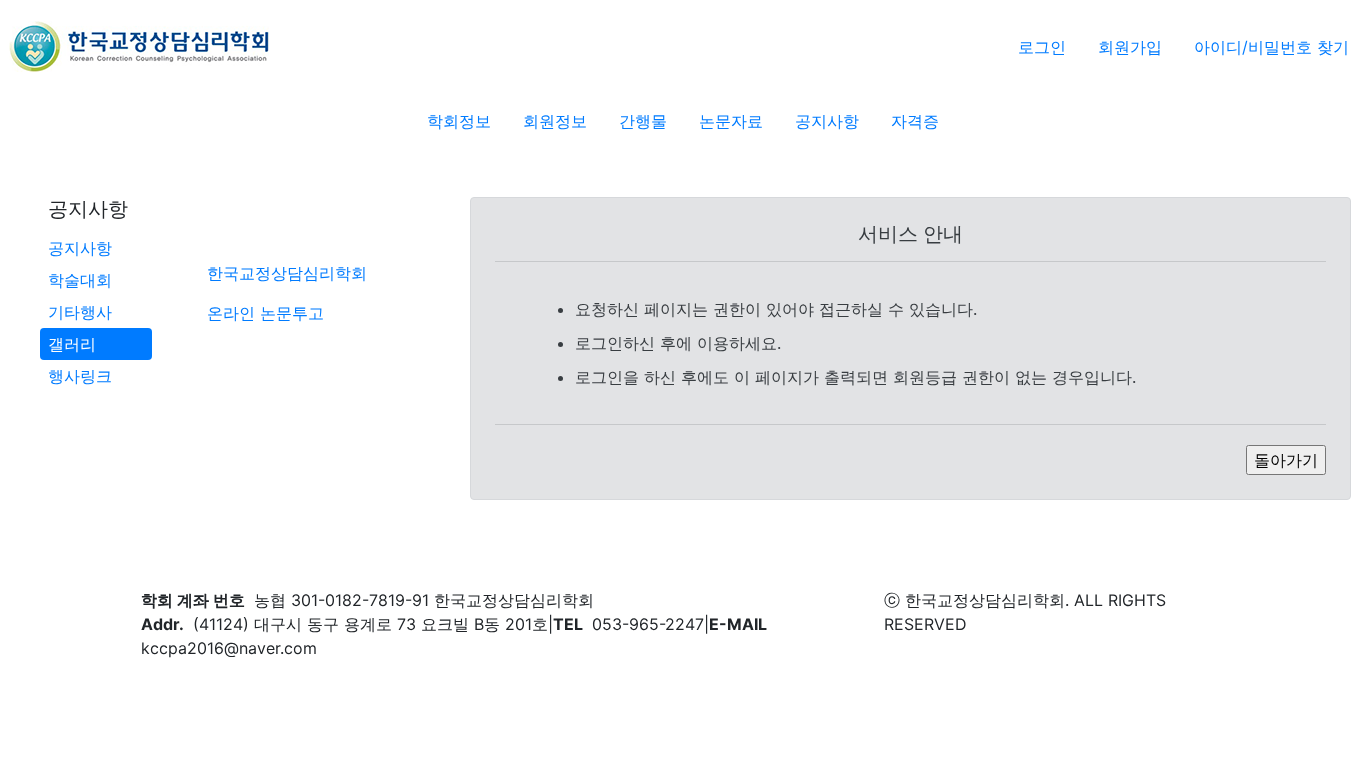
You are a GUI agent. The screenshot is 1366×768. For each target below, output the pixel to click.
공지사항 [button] (827, 121)
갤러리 (72, 344)
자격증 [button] (915, 121)
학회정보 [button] (459, 121)
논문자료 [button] (731, 121)
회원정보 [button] (555, 121)
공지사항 (80, 248)
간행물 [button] (643, 121)
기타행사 (80, 312)
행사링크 (80, 376)
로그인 (1042, 47)
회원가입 (1130, 47)
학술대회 (80, 280)
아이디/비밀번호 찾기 (1271, 47)
